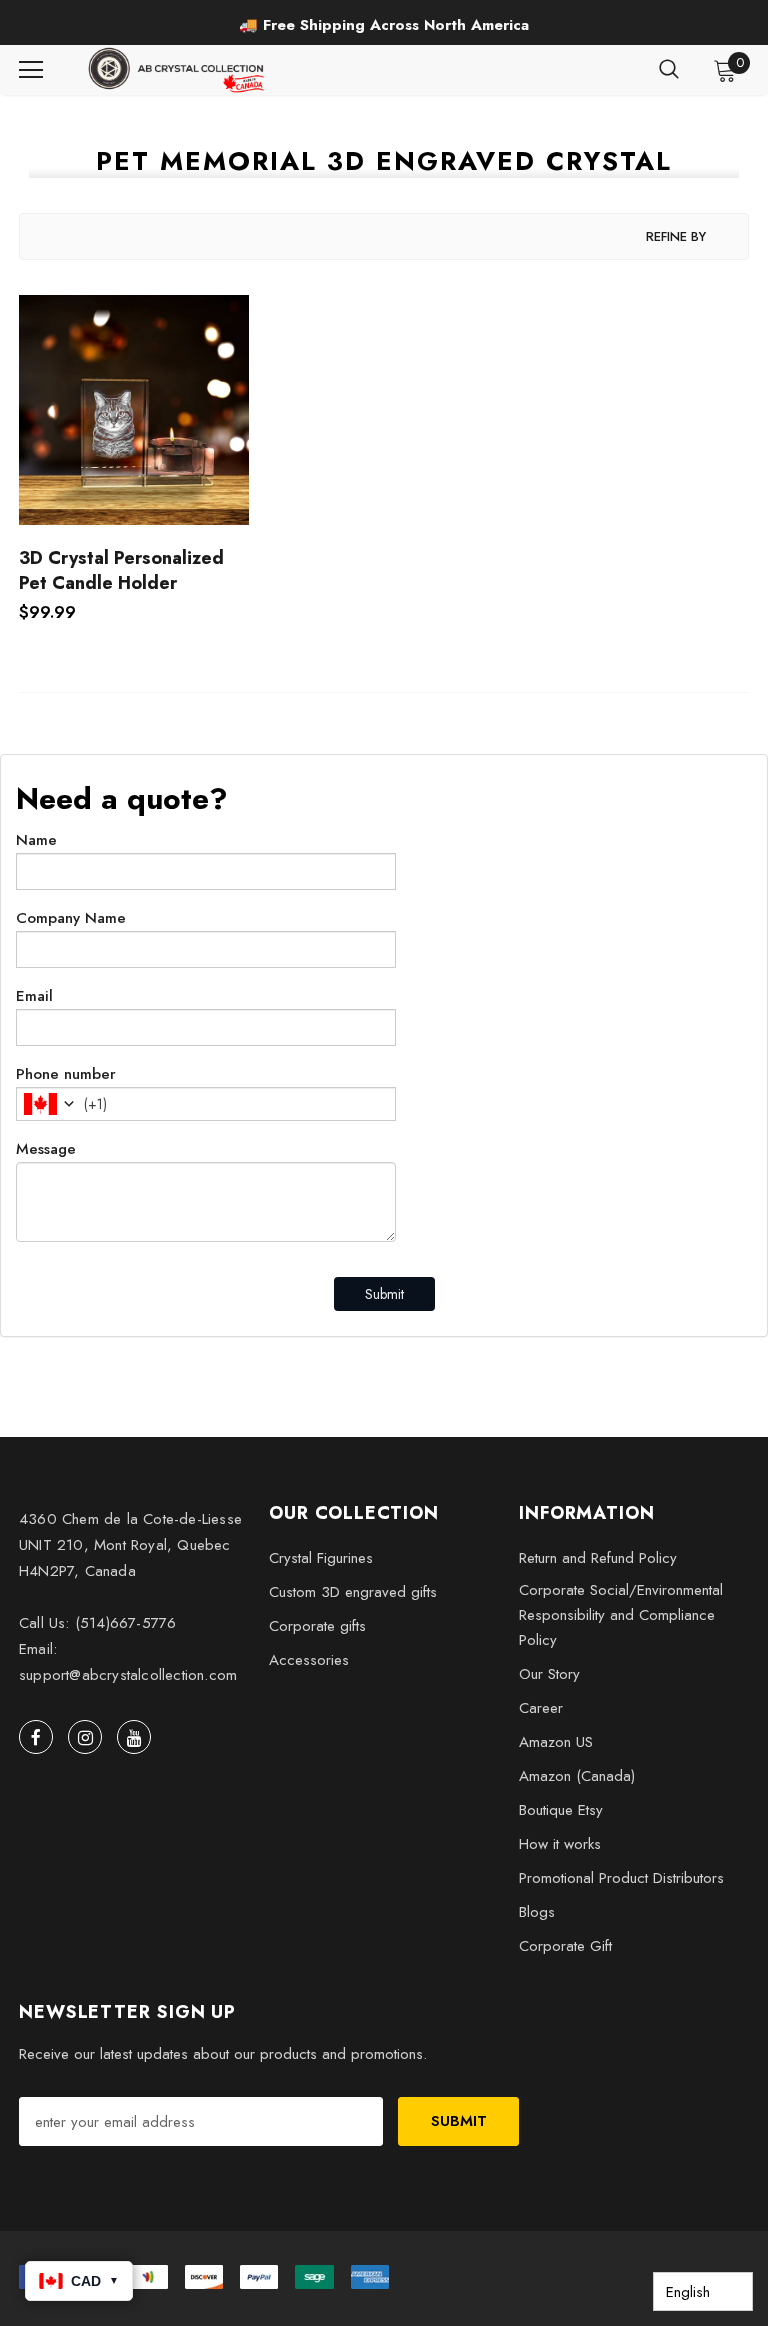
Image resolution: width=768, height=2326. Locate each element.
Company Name (71, 918)
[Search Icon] (669, 70)
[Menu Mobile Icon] (31, 70)
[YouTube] (134, 1737)
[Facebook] (36, 1737)
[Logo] (178, 70)
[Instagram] (85, 1737)
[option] (384, 25)
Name (36, 840)
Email (34, 996)
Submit (384, 1294)
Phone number (66, 1074)
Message (46, 1149)
